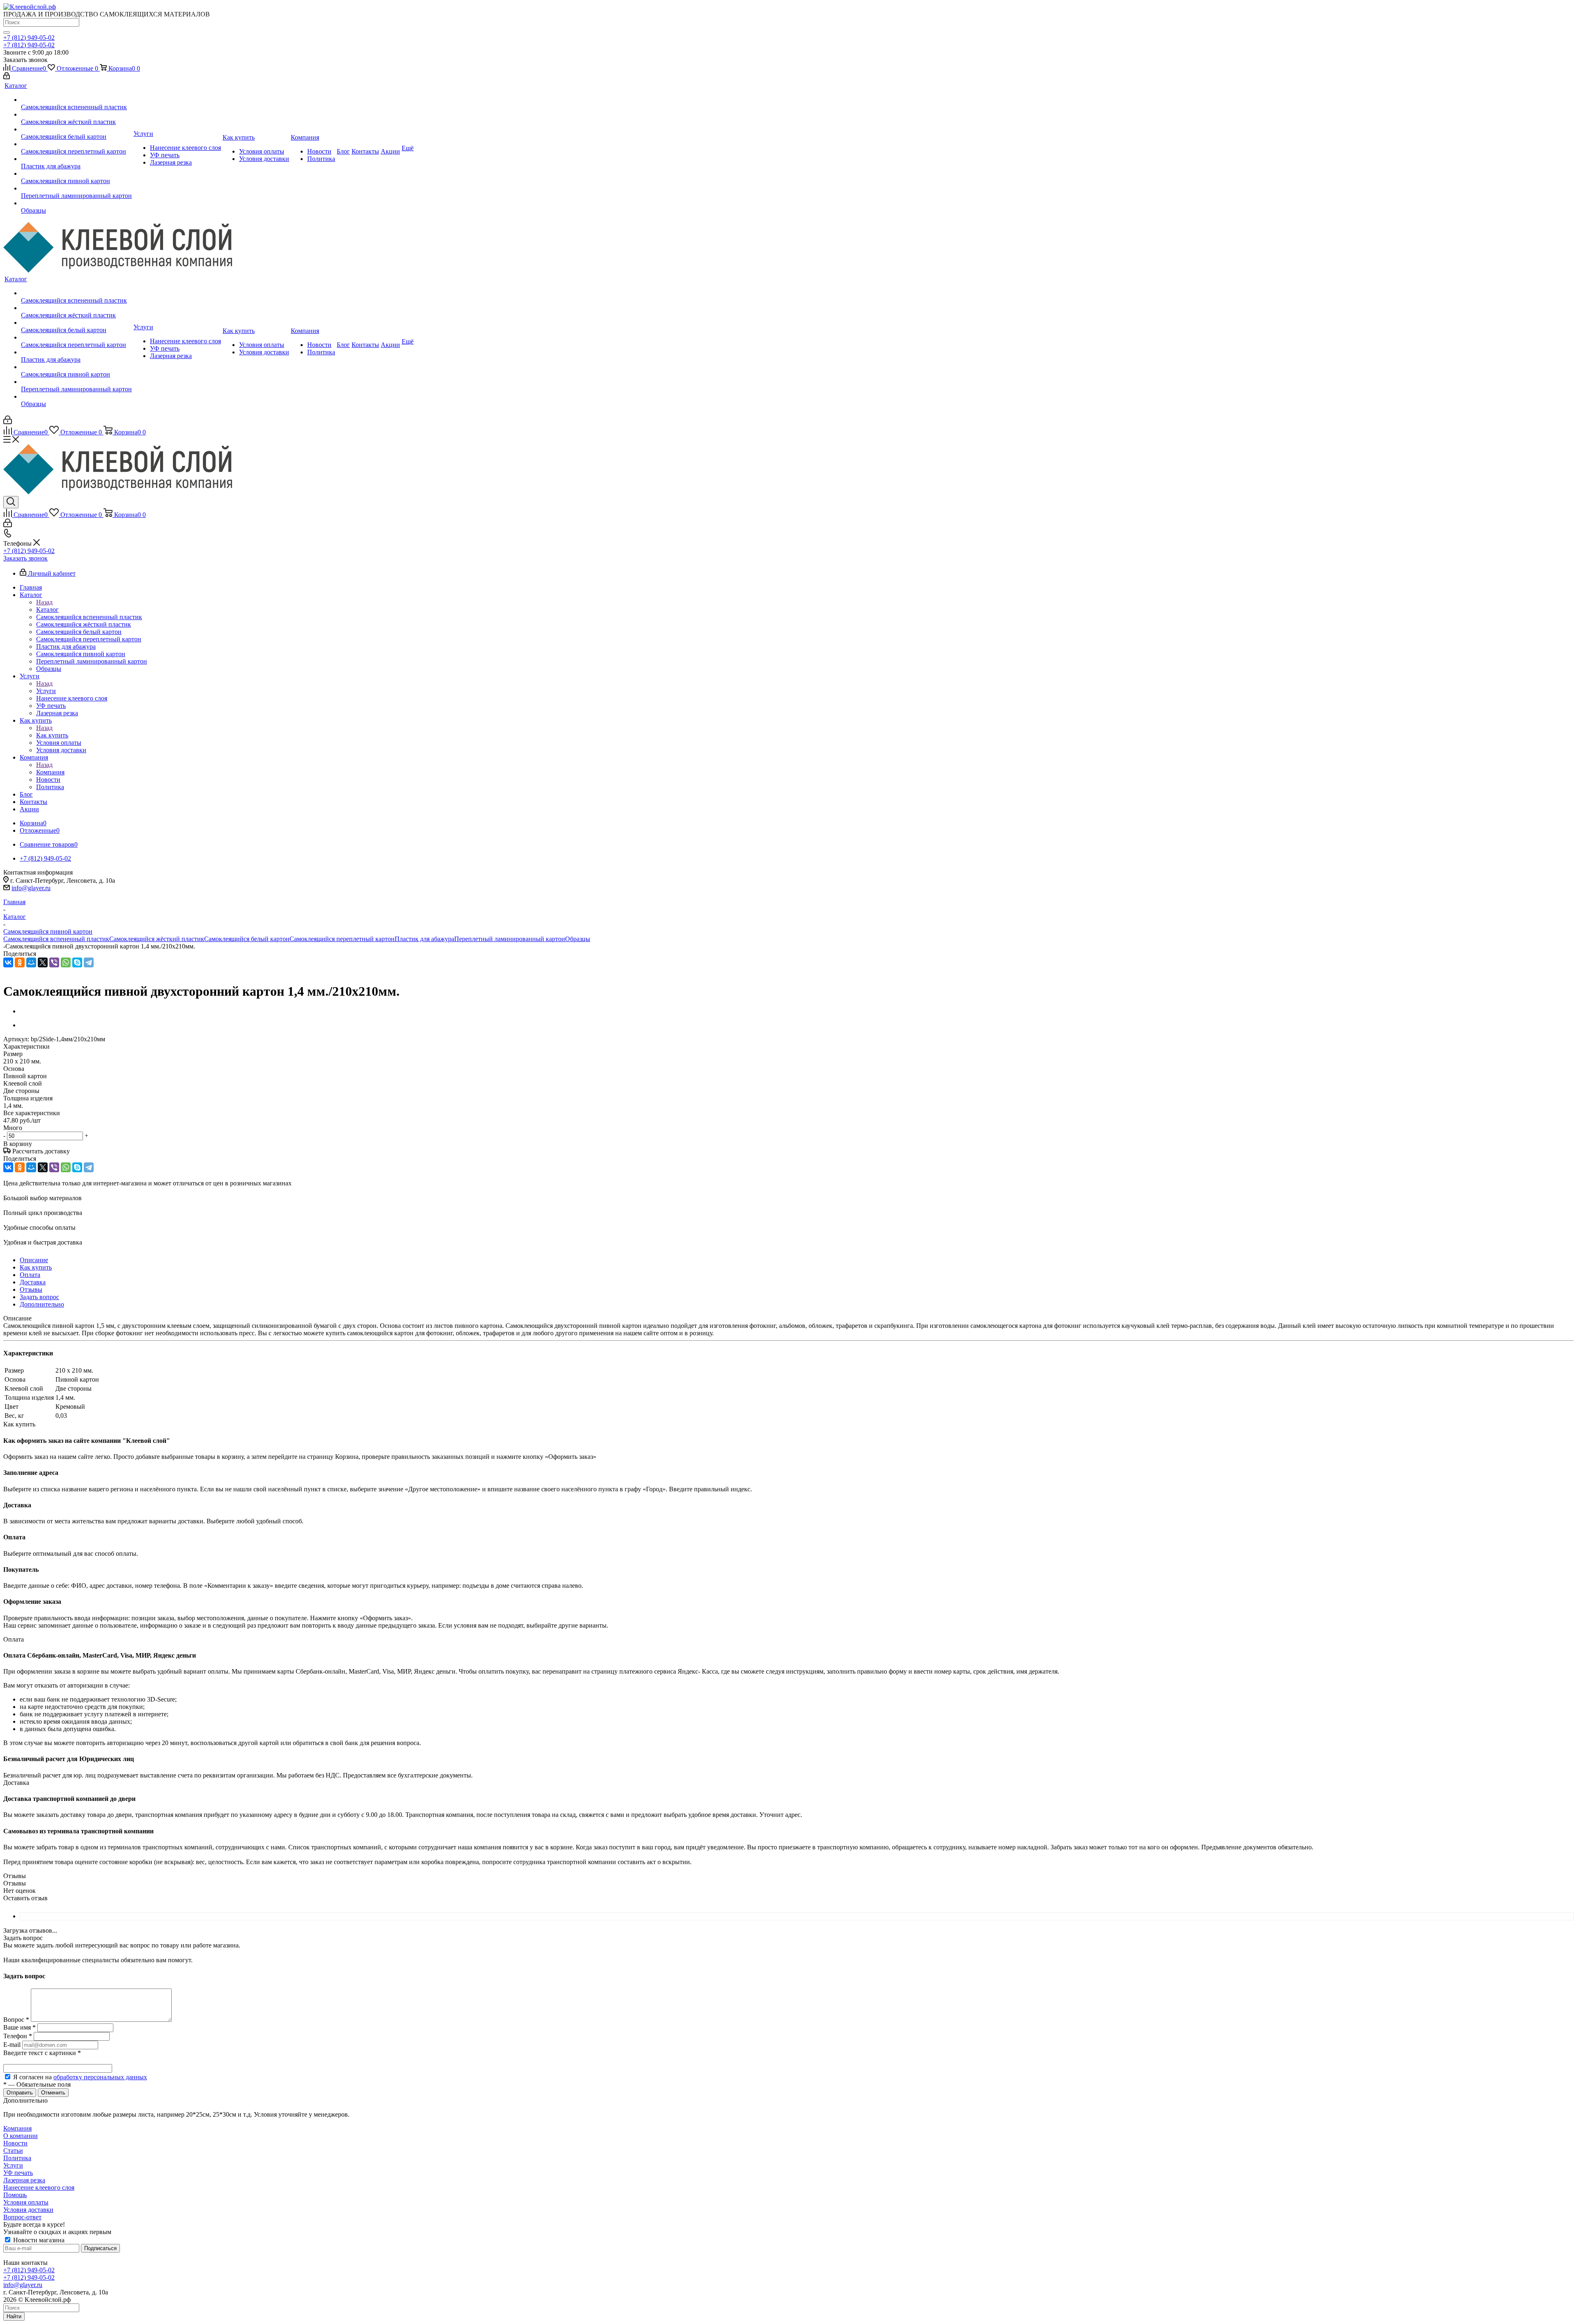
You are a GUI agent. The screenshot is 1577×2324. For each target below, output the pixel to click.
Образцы (578, 939)
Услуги (46, 691)
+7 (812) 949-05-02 (29, 38)
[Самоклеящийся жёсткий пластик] (76, 115)
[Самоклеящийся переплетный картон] (76, 144)
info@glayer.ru (31, 888)
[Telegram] (89, 962)
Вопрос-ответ (22, 2217)
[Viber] (54, 962)
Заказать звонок (25, 558)
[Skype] (77, 962)
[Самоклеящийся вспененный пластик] (76, 100)
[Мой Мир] (31, 962)
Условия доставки (28, 2210)
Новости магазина (38, 2240)
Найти (14, 2316)
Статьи (13, 2151)
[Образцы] (76, 203)
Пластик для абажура (424, 939)
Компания (50, 772)
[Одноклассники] (20, 962)
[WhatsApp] (66, 962)
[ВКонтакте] (8, 962)
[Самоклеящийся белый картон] (76, 129)
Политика (17, 2158)
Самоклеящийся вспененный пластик (56, 939)
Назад (44, 602)
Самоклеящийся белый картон (247, 939)
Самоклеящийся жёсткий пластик (157, 939)
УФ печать (18, 2173)
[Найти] (7, 32)
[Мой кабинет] (7, 77)
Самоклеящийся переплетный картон (342, 939)
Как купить (52, 735)
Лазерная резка (24, 2180)
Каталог (47, 610)
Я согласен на (80, 2077)
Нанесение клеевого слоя (39, 2187)
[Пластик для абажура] (76, 159)
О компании (21, 2136)
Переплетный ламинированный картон (510, 939)
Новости (15, 2143)
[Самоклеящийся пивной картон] (76, 174)
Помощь (15, 2195)
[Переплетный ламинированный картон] (76, 188)
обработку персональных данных (100, 2077)
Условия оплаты (26, 2202)
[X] (43, 962)
